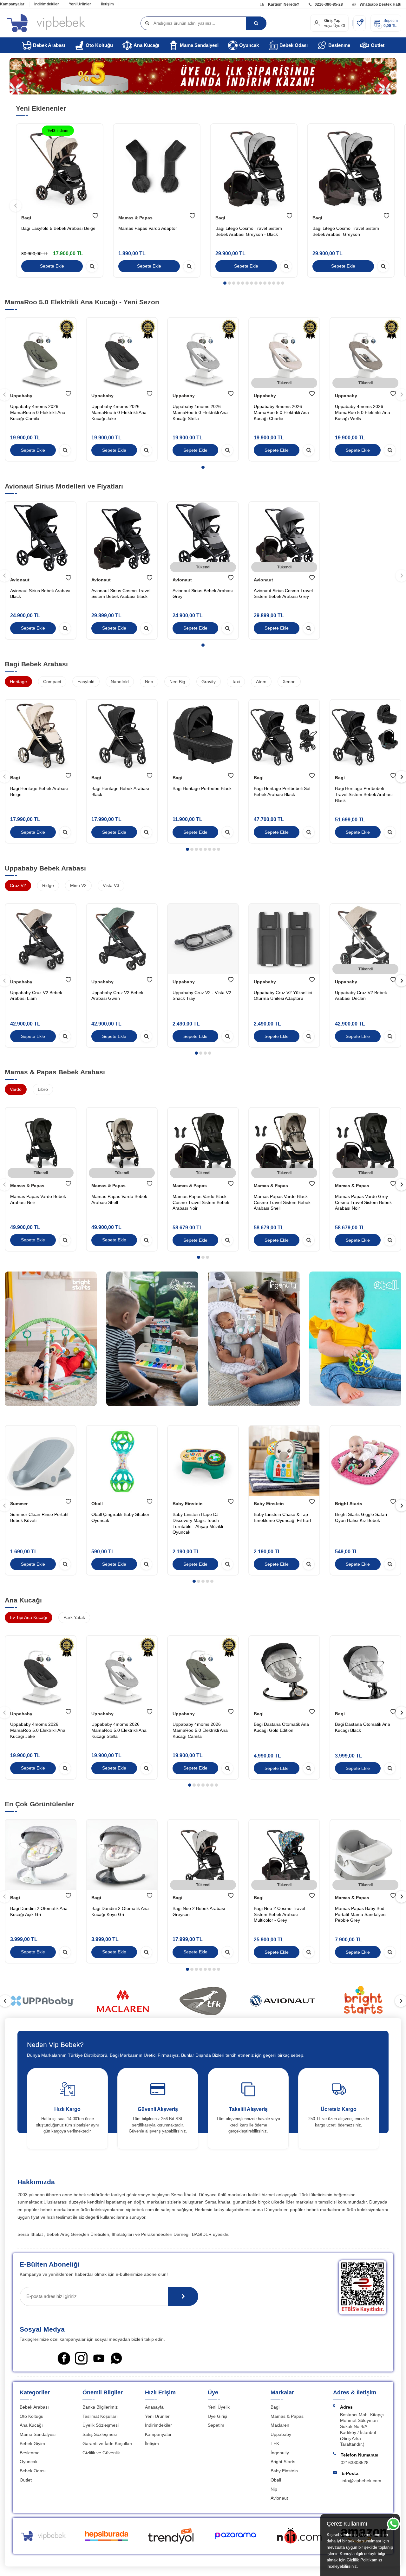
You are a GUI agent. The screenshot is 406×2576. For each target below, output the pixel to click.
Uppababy (21, 396)
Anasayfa (154, 2407)
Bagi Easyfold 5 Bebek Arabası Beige (58, 229)
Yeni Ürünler (80, 4)
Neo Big (177, 682)
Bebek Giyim (32, 2443)
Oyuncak (249, 45)
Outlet (378, 45)
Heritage (18, 682)
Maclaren (280, 2425)
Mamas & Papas (135, 218)
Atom (261, 682)
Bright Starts (349, 1504)
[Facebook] (64, 2358)
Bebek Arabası (49, 45)
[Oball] (355, 1341)
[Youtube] (99, 2358)
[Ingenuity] (254, 1341)
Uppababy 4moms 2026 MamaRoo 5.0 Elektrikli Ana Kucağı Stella (200, 412)
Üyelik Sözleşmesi (101, 2425)
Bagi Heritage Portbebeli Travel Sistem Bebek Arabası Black (364, 794)
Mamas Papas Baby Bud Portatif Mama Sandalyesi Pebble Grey (361, 1914)
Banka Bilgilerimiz (100, 2407)
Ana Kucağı (146, 45)
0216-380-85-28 (329, 4)
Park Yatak (74, 1617)
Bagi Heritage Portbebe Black (202, 788)
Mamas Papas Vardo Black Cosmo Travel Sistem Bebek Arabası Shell (282, 1202)
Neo (149, 682)
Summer (19, 1504)
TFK (275, 2443)
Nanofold (120, 682)
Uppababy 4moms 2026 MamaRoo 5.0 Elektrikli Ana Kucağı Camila (38, 412)
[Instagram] (81, 2358)
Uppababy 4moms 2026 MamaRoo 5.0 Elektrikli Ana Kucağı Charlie (281, 412)
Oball (97, 1504)
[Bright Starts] (51, 1341)
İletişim (107, 4)
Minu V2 (78, 885)
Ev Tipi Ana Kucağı (29, 1617)
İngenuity (280, 2453)
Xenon (289, 682)
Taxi (236, 682)
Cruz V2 (18, 885)
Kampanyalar (12, 4)
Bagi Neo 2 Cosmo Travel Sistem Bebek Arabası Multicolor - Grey (279, 1914)
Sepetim (216, 2425)
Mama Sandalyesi (199, 45)
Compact (52, 682)
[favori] (95, 216)
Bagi (26, 218)
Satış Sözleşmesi (100, 2434)
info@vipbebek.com (361, 2481)
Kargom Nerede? (283, 4)
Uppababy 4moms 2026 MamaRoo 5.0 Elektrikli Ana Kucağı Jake (119, 412)
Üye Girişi (217, 2416)
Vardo (16, 1089)
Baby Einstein (188, 1504)
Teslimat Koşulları (100, 2416)
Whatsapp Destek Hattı (380, 4)
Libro (43, 1089)
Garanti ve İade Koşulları (107, 2443)
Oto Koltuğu (99, 45)
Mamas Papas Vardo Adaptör (148, 229)
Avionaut (20, 580)
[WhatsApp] (116, 2358)
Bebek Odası (294, 45)
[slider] (43, 2001)
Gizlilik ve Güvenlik (101, 2453)
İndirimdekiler (47, 4)
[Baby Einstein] (152, 1341)
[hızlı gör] (92, 266)
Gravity (209, 682)
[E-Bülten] (183, 2296)
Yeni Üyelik (219, 2407)
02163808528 (355, 2463)
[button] (225, 283)
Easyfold (86, 682)
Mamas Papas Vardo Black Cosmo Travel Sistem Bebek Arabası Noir (201, 1202)
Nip (274, 2489)
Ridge (48, 885)
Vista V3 (111, 885)
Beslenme (339, 45)
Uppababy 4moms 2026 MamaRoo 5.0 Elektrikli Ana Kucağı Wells (363, 412)
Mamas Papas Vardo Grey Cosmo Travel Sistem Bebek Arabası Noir (363, 1202)
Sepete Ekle (52, 266)
